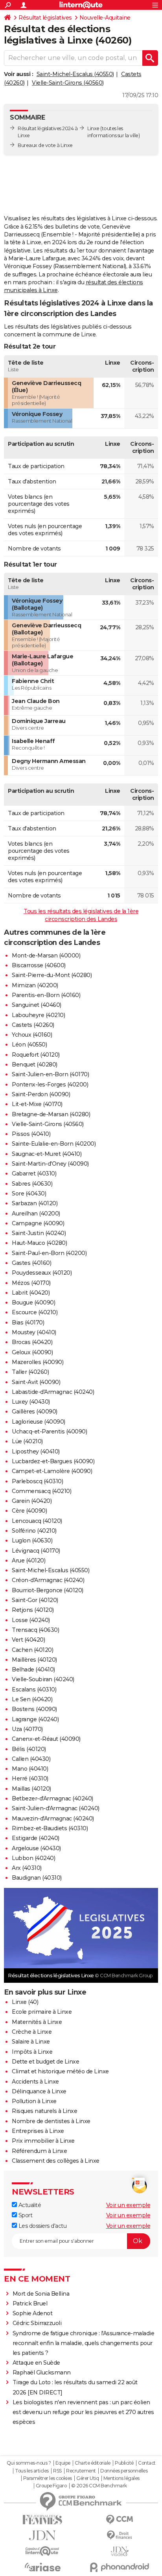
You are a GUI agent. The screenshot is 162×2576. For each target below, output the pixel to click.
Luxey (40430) (31, 1402)
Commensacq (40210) (41, 1491)
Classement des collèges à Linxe (56, 2161)
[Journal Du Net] (42, 2535)
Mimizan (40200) (35, 985)
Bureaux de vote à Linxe (45, 145)
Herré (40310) (30, 1778)
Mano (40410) (30, 1769)
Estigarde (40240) (36, 1838)
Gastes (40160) (31, 1263)
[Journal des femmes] (42, 2520)
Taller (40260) (30, 1372)
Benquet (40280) (35, 1065)
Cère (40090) (29, 1511)
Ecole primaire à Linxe (42, 2012)
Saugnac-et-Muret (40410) (47, 1154)
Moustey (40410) (34, 1332)
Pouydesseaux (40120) (42, 1273)
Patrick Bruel (30, 2304)
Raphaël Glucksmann (42, 2373)
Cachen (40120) (32, 1650)
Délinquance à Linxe (39, 2091)
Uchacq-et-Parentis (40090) (49, 1432)
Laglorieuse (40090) (39, 1422)
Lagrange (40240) (35, 1719)
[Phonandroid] (120, 2567)
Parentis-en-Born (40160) (46, 995)
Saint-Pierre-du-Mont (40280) (52, 975)
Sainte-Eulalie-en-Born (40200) (54, 1144)
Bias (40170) (28, 1323)
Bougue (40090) (33, 1303)
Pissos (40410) (31, 1134)
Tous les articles (32, 2471)
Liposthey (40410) (36, 1451)
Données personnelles (124, 2471)
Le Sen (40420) (32, 1699)
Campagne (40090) (38, 1223)
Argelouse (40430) (36, 1848)
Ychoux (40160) (32, 1035)
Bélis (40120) (29, 1749)
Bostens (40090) (34, 1709)
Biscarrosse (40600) (39, 965)
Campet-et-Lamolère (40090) (52, 1471)
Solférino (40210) (34, 1531)
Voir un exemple (128, 2205)
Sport (25, 2215)
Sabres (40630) (32, 1184)
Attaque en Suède (36, 2363)
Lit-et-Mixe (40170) (37, 1104)
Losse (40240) (31, 1620)
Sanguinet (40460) (37, 1005)
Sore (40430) (29, 1194)
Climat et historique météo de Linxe (60, 2071)
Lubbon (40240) (33, 1858)
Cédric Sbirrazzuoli (37, 2323)
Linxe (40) (25, 2002)
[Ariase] (42, 2567)
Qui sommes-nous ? (29, 2463)
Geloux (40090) (32, 1352)
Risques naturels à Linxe (44, 2111)
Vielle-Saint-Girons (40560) (68, 83)
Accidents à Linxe (35, 2082)
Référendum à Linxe (39, 2151)
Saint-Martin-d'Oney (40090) (50, 1164)
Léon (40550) (29, 1045)
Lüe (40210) (27, 1441)
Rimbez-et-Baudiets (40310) (50, 1828)
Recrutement (81, 2471)
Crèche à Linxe (32, 2032)
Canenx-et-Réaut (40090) (46, 1739)
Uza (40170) (27, 1729)
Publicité (124, 2463)
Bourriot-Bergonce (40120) (48, 1590)
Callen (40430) (31, 1759)
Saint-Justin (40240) (39, 1233)
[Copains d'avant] (42, 2551)
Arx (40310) (27, 1868)
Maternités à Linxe (37, 2022)
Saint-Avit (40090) (36, 1382)
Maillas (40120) (31, 1789)
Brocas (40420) (32, 1342)
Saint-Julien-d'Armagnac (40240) (56, 1808)
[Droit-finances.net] (120, 2535)
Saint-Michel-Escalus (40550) (75, 74)
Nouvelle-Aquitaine (105, 18)
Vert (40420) (28, 1640)
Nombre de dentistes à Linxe (51, 2121)
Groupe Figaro (51, 2486)
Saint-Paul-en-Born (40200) (49, 1253)
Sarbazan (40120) (35, 1203)
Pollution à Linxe (34, 2101)
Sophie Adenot (33, 2313)
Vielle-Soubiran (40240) (43, 1679)
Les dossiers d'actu (42, 2226)
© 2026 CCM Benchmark (99, 2486)
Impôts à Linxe (32, 2052)
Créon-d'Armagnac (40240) (48, 1580)
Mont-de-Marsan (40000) (46, 956)
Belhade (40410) (33, 1669)
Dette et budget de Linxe (45, 2062)
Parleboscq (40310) (37, 1481)
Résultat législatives (45, 18)
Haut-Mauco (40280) (39, 1243)
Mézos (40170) (31, 1283)
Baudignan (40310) (37, 1878)
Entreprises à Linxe (38, 2131)
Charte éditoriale (93, 2463)
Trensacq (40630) (35, 1630)
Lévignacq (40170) (36, 1551)
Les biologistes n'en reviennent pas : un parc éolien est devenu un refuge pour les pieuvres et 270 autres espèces (83, 2412)
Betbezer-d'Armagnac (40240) (52, 1798)
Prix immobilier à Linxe (43, 2141)
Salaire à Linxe (31, 2042)
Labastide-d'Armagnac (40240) (53, 1392)
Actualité (29, 2205)
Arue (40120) (29, 1560)
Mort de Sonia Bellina (41, 2294)
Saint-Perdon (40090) (41, 1094)
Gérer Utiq (87, 2478)
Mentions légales (121, 2478)
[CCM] (120, 2520)
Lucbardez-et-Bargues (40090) (53, 1461)
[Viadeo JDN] (120, 2551)
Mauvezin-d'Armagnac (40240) (53, 1818)
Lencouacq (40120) (37, 1521)
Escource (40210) (35, 1312)
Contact (147, 2463)
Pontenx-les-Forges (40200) (50, 1085)
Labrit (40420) (31, 1293)
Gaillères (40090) (35, 1412)
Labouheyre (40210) (38, 1015)
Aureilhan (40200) (36, 1214)
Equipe (63, 2463)
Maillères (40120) (34, 1660)
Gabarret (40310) (34, 1174)
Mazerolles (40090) (38, 1362)
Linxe (93, 128)
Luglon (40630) (32, 1541)
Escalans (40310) (34, 1689)
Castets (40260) (33, 1025)
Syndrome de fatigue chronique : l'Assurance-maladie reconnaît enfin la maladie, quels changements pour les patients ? (84, 2343)
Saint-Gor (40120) (35, 1600)
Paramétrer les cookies (48, 2478)
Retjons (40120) (33, 1610)
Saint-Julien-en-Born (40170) (50, 1074)
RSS (57, 2471)
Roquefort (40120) (36, 1055)
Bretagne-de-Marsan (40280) (51, 1114)
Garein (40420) (32, 1501)
